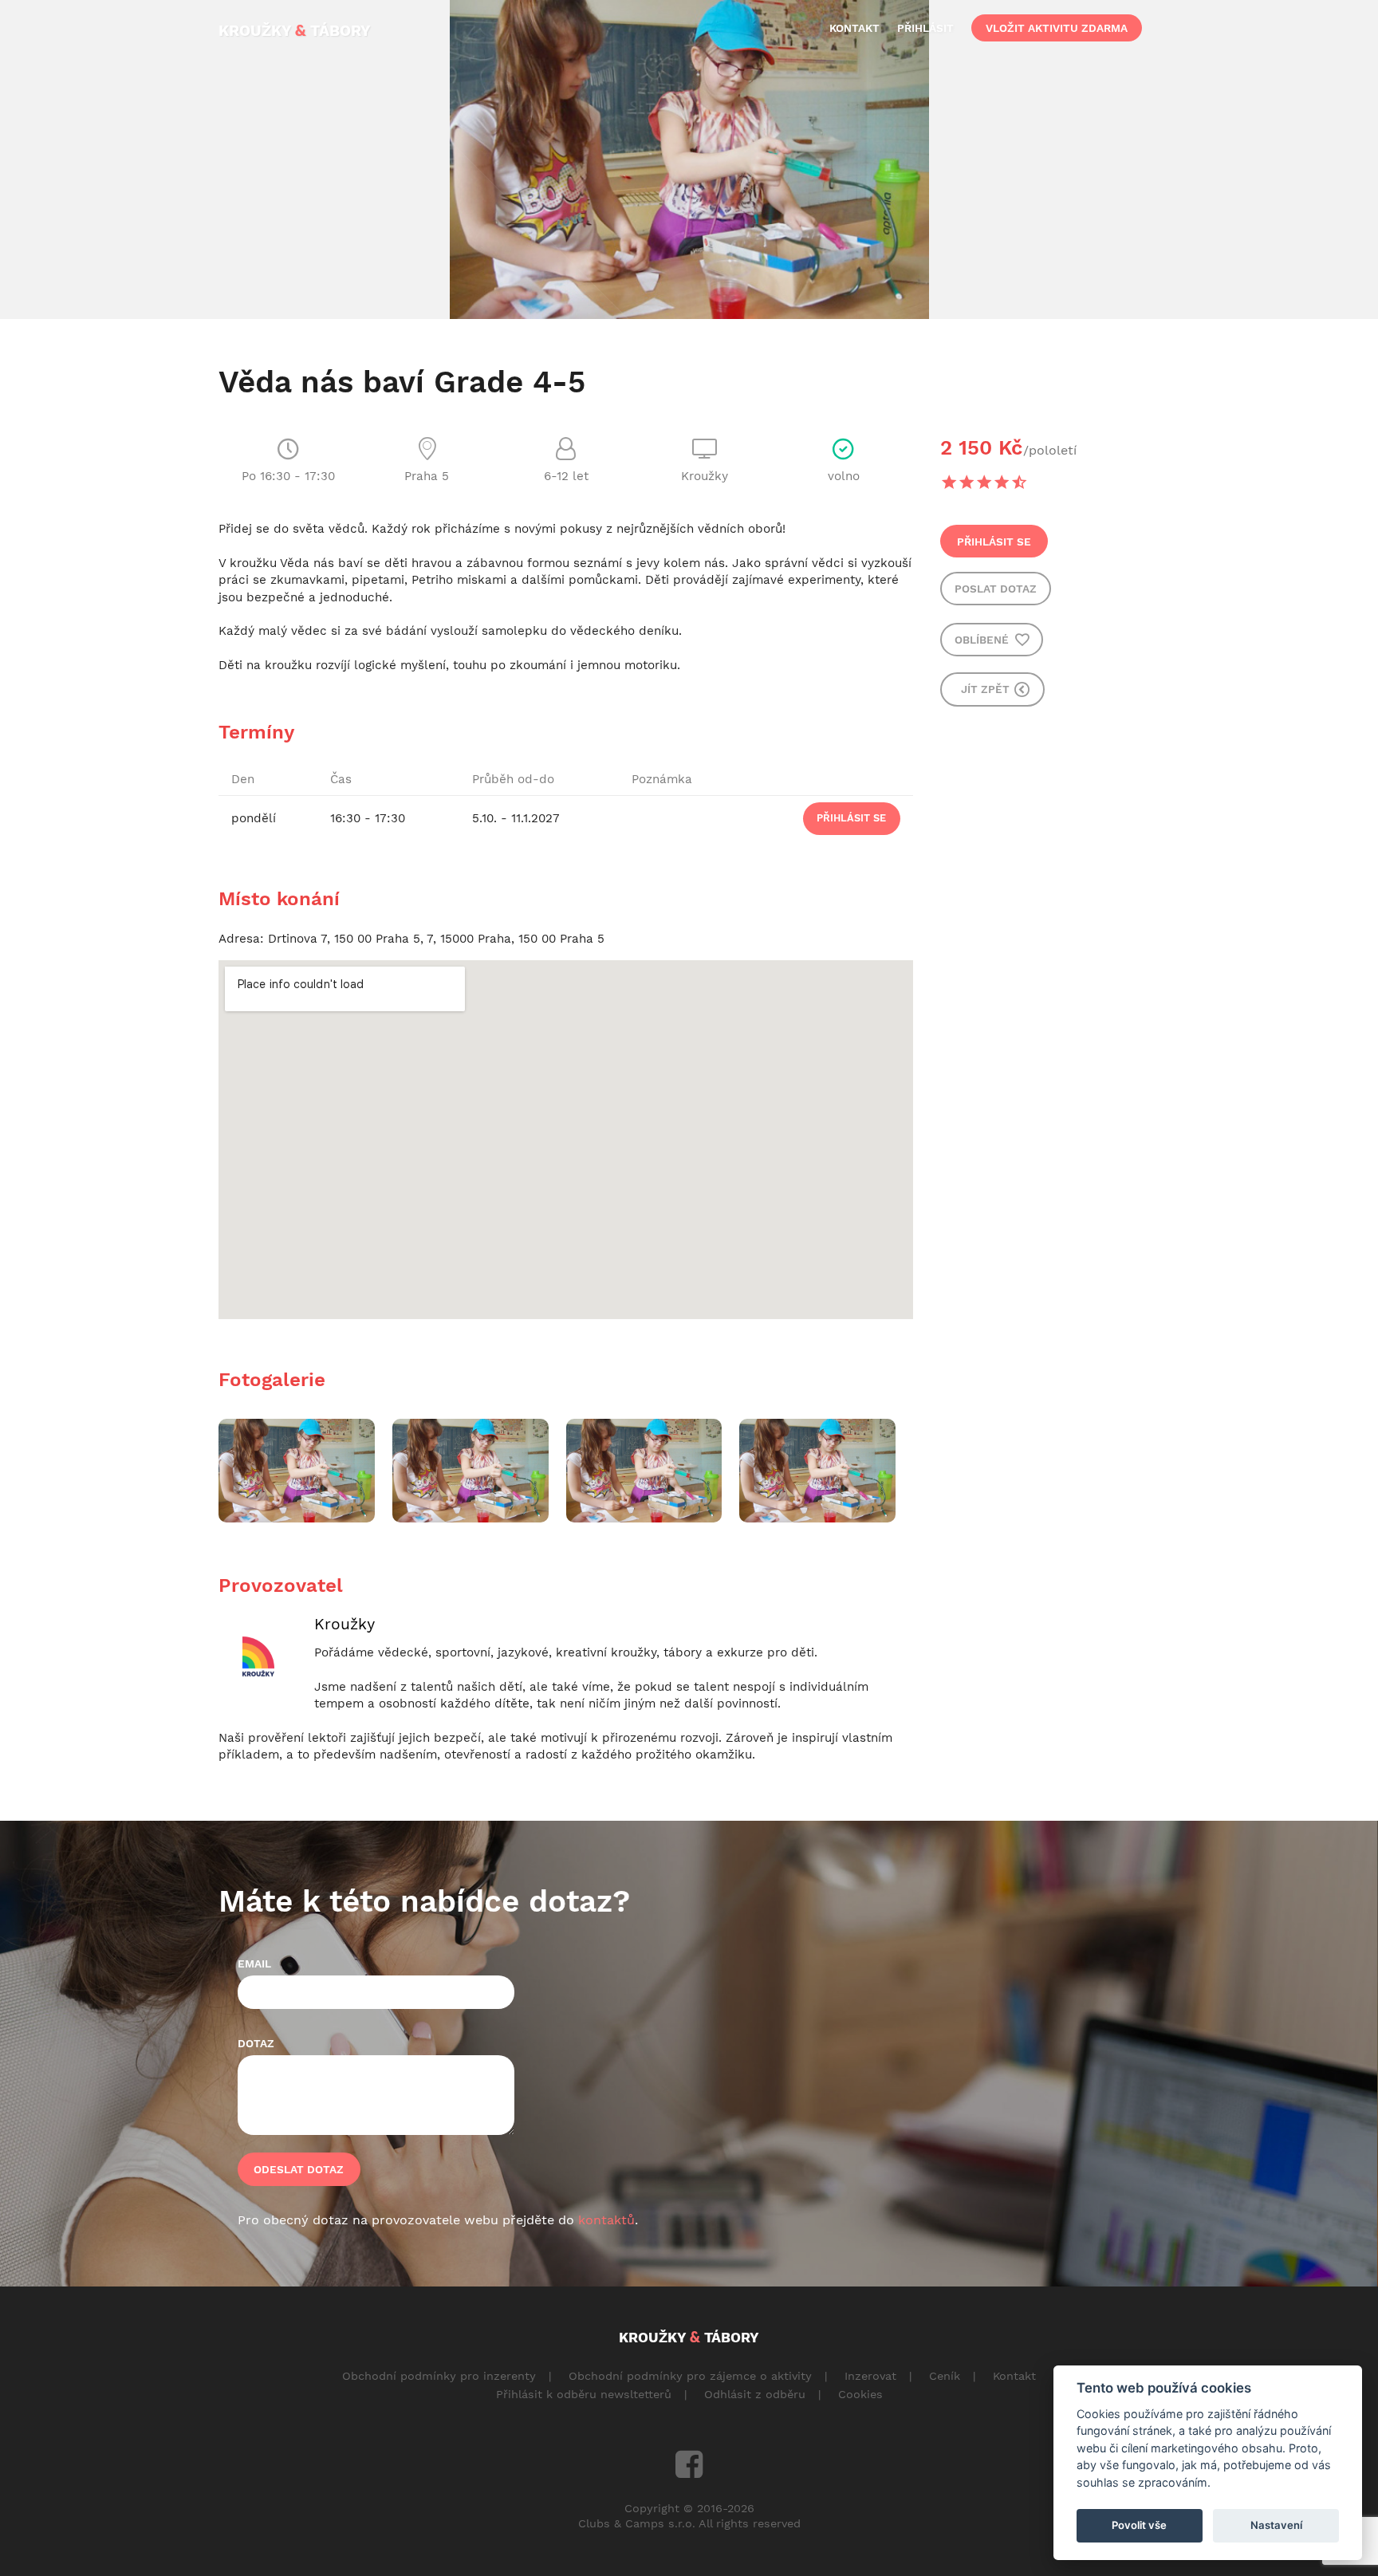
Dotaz (256, 2043)
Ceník (945, 2376)
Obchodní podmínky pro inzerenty (439, 2376)
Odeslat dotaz (299, 2169)
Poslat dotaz (996, 589)
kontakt (854, 28)
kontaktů (606, 2220)
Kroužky (344, 1624)
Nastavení (1276, 2525)
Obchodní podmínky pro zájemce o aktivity (690, 2376)
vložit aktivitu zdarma (1057, 28)
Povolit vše (1139, 2525)
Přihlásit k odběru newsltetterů (584, 2394)
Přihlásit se (994, 542)
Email (254, 1964)
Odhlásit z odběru (755, 2394)
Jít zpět (987, 690)
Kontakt (1014, 2376)
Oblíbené (983, 640)
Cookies (860, 2394)
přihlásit (925, 28)
